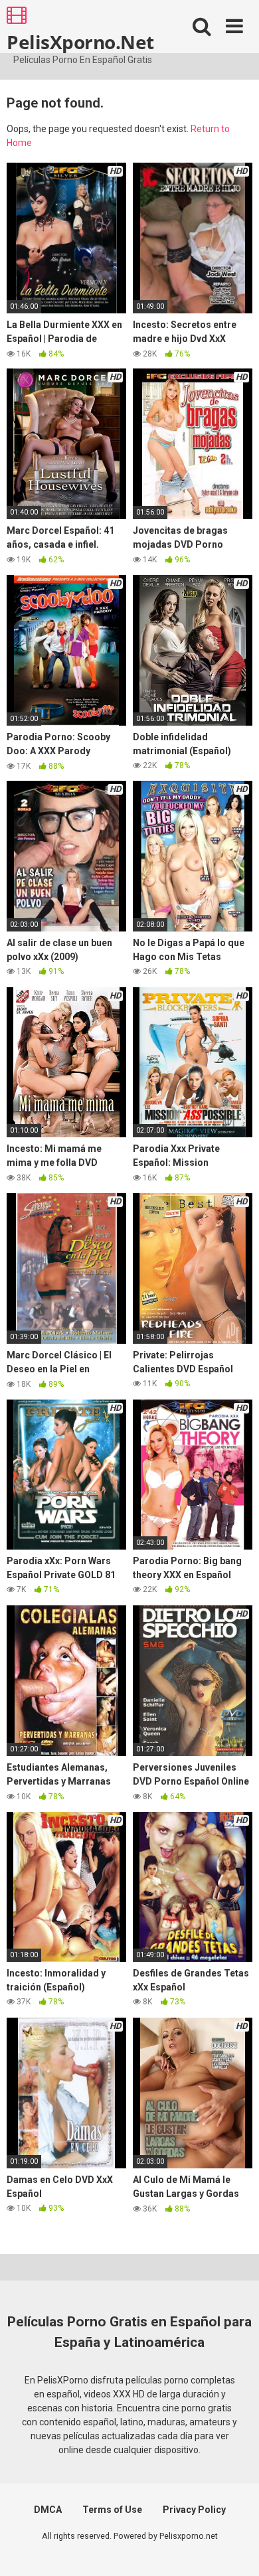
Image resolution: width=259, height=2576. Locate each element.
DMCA (48, 2510)
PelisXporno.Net (80, 41)
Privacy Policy (194, 2510)
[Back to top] (234, 2549)
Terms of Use (112, 2510)
